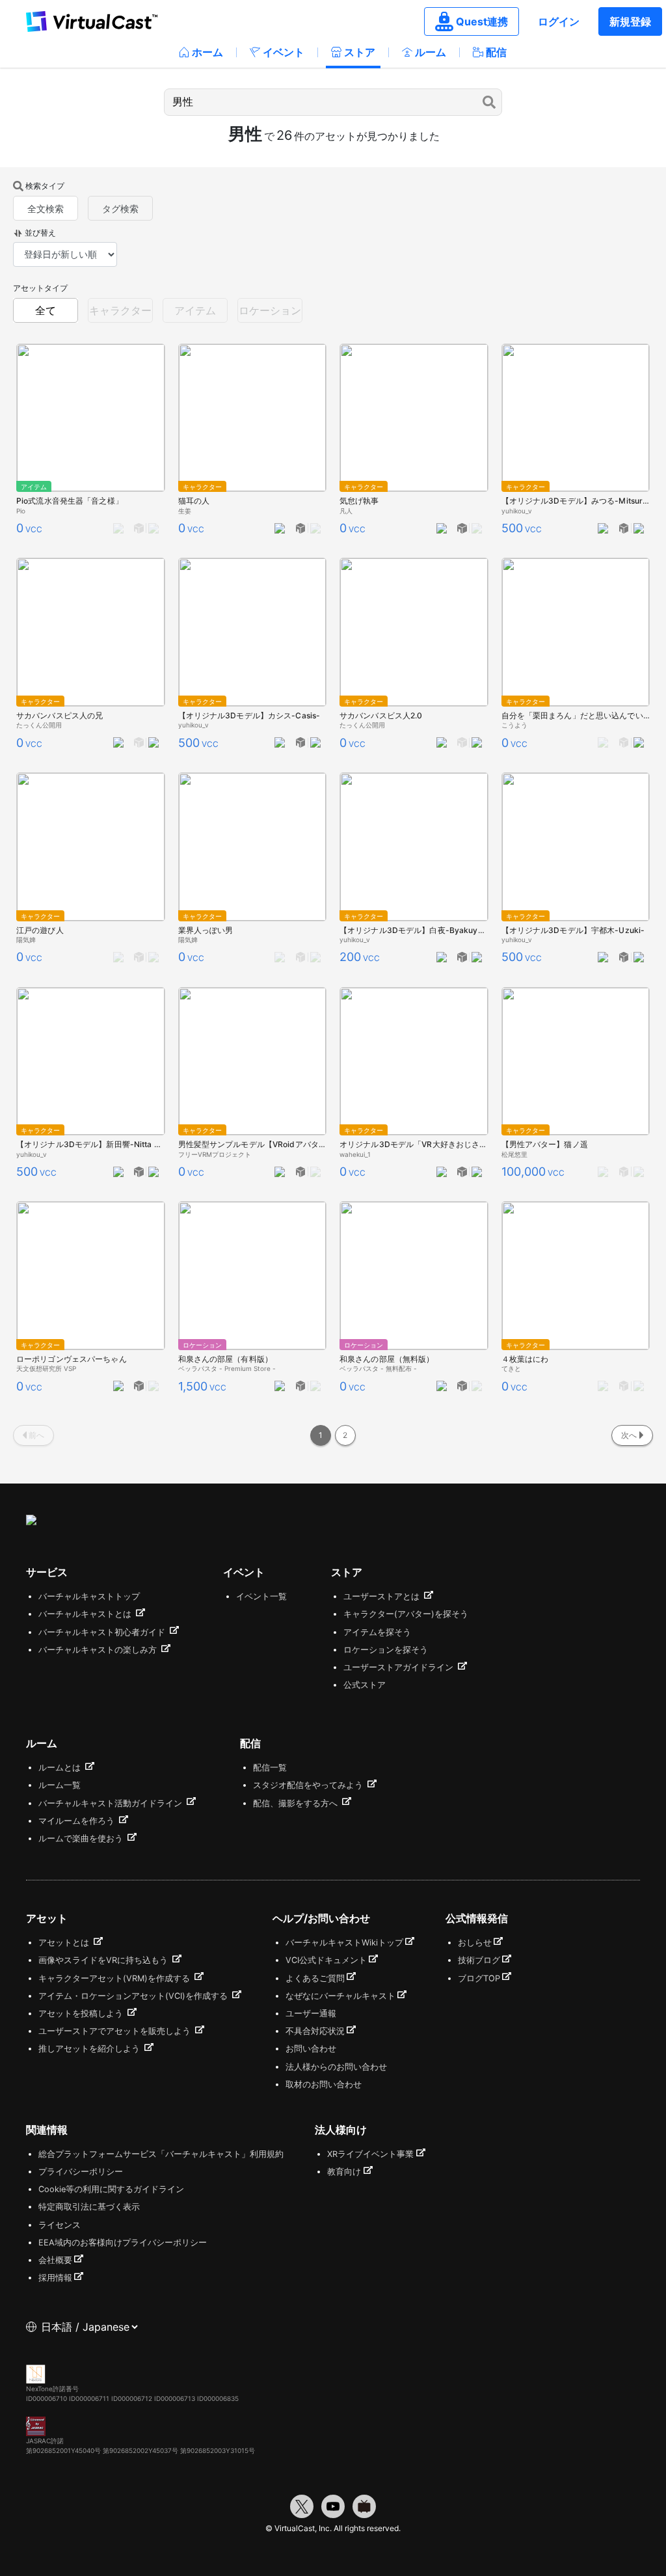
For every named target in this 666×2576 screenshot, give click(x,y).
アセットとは (65, 1943)
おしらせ (475, 1943)
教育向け (344, 2172)
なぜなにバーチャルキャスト (340, 1996)
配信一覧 (270, 1768)
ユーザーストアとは (383, 1596)
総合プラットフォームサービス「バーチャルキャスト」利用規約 (161, 2154)
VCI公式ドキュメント (326, 1960)
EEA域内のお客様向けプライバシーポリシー (123, 2243)
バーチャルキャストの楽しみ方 (99, 1650)
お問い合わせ (311, 2049)
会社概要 (55, 2260)
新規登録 (630, 21)
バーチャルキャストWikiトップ (344, 1943)
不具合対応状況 (315, 2031)
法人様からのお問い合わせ (336, 2067)
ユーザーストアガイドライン (400, 1667)
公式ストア (365, 1685)
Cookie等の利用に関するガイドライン (111, 2189)
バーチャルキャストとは (86, 1614)
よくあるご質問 (315, 1978)
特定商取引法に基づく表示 (89, 2207)
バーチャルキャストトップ (89, 1596)
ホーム (207, 52)
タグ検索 (120, 209)
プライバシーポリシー (81, 2172)
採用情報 (55, 2278)
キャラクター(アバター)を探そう (406, 1614)
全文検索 (46, 209)
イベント (284, 52)
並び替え (40, 233)
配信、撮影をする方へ (297, 1803)
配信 (496, 52)
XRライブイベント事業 (370, 2154)
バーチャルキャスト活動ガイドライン (112, 1803)
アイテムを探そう (377, 1632)
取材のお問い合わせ (324, 2084)
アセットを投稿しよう (82, 2013)
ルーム (431, 52)
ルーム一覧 (60, 1785)
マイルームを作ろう (78, 1821)
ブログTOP (479, 1978)
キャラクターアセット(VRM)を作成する (115, 1978)
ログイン (559, 21)
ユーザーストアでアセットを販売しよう (116, 2031)
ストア (360, 52)
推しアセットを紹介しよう (90, 2049)
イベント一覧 (261, 1596)
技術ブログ (479, 1960)
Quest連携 (482, 21)
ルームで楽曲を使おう (82, 1838)
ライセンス (60, 2225)
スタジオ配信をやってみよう (309, 1785)
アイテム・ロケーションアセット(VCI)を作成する (134, 1996)
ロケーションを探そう (386, 1650)
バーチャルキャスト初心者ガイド (103, 1632)
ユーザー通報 (311, 2013)
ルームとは (61, 1768)
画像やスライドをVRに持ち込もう (104, 1960)
